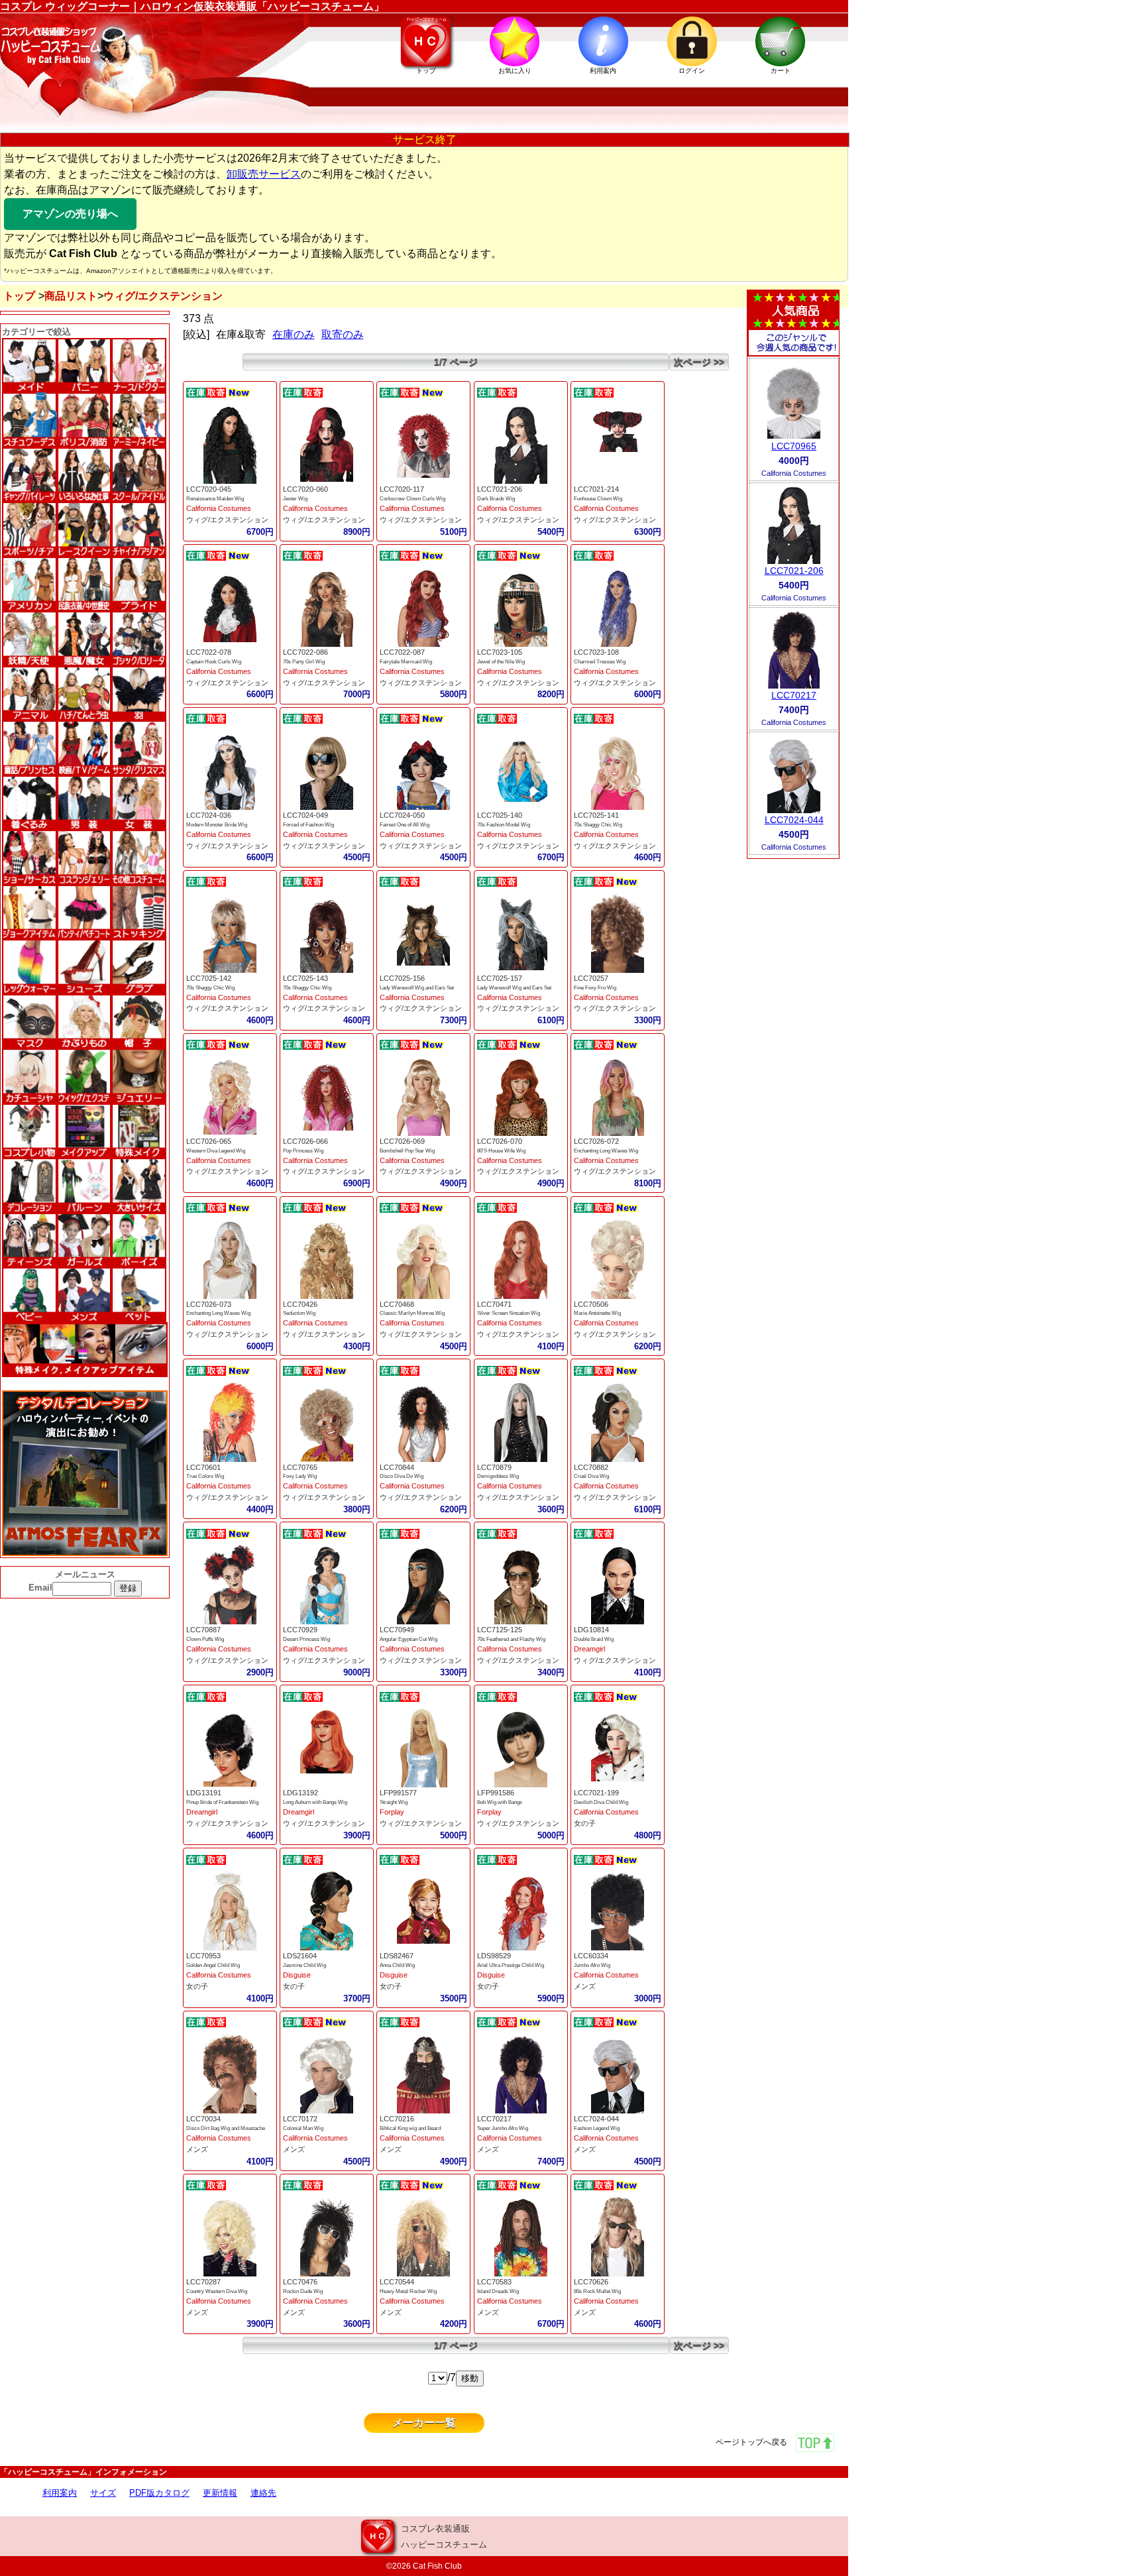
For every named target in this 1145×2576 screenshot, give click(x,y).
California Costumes (219, 508)
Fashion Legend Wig (597, 2128)
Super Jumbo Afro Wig (503, 2128)
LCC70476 (300, 2282)
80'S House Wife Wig (501, 1151)
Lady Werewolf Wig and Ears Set (417, 988)
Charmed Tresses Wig (600, 662)
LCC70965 (794, 446)
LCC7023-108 (596, 652)
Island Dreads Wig (498, 2291)
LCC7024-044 (596, 2119)
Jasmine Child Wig (304, 1965)
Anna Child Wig (397, 1965)
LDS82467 (397, 1956)
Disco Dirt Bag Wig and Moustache (226, 2128)
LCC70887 (203, 1630)
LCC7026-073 (209, 1304)
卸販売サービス (264, 174)
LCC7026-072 (596, 1141)
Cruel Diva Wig (591, 1476)
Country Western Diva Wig (217, 2291)
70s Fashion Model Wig (504, 825)
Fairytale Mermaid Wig (406, 662)
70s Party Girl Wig (304, 662)
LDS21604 (300, 1956)
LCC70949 (397, 1630)
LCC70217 (494, 2119)
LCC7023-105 (500, 652)
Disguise (297, 1975)
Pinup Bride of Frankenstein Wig (222, 1802)
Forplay (392, 1812)
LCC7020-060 (305, 489)
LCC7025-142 (209, 978)
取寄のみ (343, 334)
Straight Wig (394, 1802)
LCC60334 (591, 1956)
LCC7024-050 (402, 815)
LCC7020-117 (402, 489)
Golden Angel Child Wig (213, 1965)
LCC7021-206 (500, 489)
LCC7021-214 (596, 489)
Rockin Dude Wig (303, 2291)
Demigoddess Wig (498, 1476)
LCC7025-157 (500, 978)
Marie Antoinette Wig (597, 1313)
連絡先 (263, 2493)
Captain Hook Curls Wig (214, 662)
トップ (19, 296)
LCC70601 (203, 1467)
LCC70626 (591, 2282)
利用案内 (60, 2493)
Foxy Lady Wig (300, 1476)
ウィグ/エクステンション (227, 520)
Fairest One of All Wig (405, 825)
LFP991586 (496, 1793)
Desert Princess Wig (306, 1639)
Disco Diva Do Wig (402, 1476)
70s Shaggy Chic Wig (598, 825)
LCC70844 (397, 1467)
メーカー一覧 (424, 2423)
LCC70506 (591, 1304)
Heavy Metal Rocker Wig (408, 2291)
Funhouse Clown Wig (598, 499)
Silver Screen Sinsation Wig (509, 1313)
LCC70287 (203, 2282)
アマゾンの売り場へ (70, 214)
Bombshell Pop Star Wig (407, 1151)
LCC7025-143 (305, 978)
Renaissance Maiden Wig (215, 499)
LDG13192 (300, 1793)
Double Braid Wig (594, 1639)
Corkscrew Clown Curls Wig (412, 499)
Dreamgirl (589, 1649)
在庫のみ (294, 334)
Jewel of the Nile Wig (501, 662)
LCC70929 (300, 1630)
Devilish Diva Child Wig (601, 1802)
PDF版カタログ (159, 2493)
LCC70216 (397, 2119)
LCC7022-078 (209, 652)
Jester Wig (295, 499)
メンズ (585, 1986)
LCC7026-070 (500, 1141)
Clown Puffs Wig (205, 1639)
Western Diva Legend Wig (216, 1151)
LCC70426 (300, 1304)
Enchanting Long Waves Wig (606, 1151)
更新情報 (220, 2493)
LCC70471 (494, 1304)
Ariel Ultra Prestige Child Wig (511, 1965)
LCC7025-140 (500, 815)
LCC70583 (494, 2282)
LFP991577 (398, 1793)
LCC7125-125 (500, 1630)
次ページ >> (699, 362)
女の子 (585, 1823)
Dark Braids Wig (496, 499)
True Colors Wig (205, 1476)
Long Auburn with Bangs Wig (315, 1802)
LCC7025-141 (596, 815)
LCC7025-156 (402, 978)
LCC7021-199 (596, 1793)
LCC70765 (300, 1467)
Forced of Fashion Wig (308, 825)
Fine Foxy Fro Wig (595, 988)
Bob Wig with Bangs (500, 1802)
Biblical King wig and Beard (410, 2128)
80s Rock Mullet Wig (597, 2291)
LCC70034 (203, 2119)
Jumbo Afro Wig (592, 1965)
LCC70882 (591, 1467)
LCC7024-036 (209, 815)
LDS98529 (494, 1956)
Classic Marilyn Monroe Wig (412, 1313)
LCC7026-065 (209, 1141)
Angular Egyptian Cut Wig (409, 1639)
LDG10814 (591, 1630)
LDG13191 (204, 1793)
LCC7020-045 (209, 489)
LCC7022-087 (402, 652)
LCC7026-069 (402, 1141)
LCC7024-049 (305, 815)
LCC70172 (300, 2119)
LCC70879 (494, 1467)
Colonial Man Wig (303, 2128)
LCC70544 (397, 2282)
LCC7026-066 (305, 1141)
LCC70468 (397, 1304)
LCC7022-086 (305, 652)
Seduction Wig (299, 1313)
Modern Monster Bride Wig (217, 825)
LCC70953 (203, 1956)
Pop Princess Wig (303, 1151)
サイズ (103, 2493)
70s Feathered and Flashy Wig (511, 1639)
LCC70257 (591, 978)
